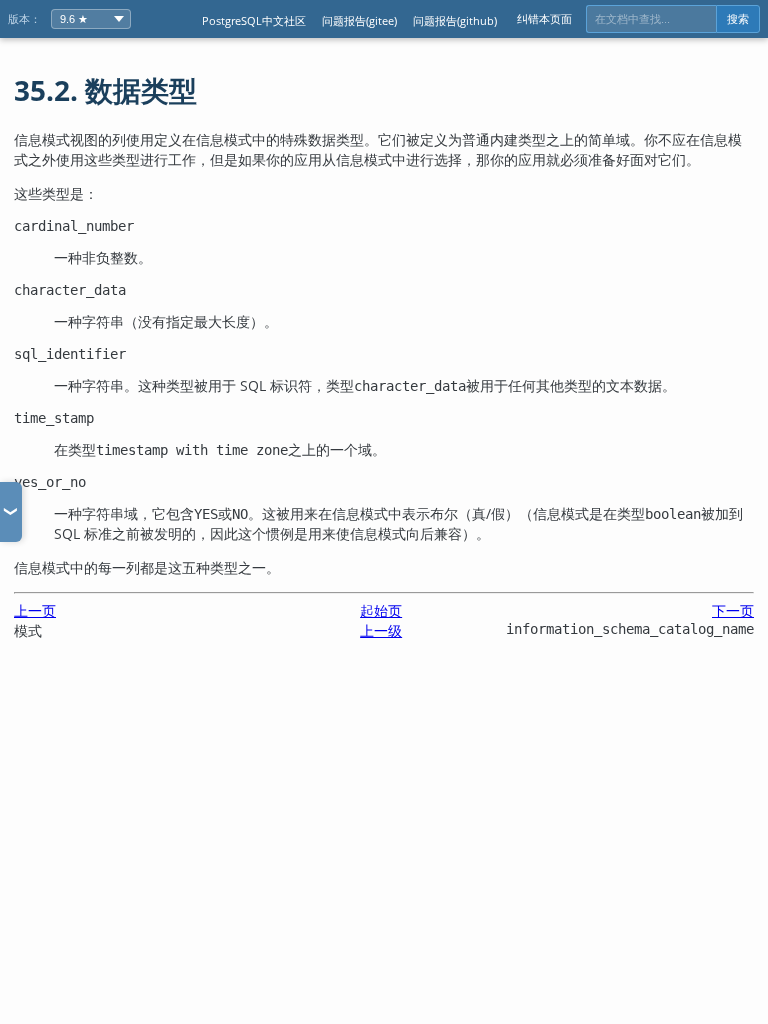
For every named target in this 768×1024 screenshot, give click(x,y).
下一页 (733, 610)
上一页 (35, 610)
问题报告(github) (455, 20)
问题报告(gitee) (359, 20)
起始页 (381, 610)
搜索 (738, 19)
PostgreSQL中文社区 (254, 20)
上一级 (381, 630)
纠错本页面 (544, 18)
